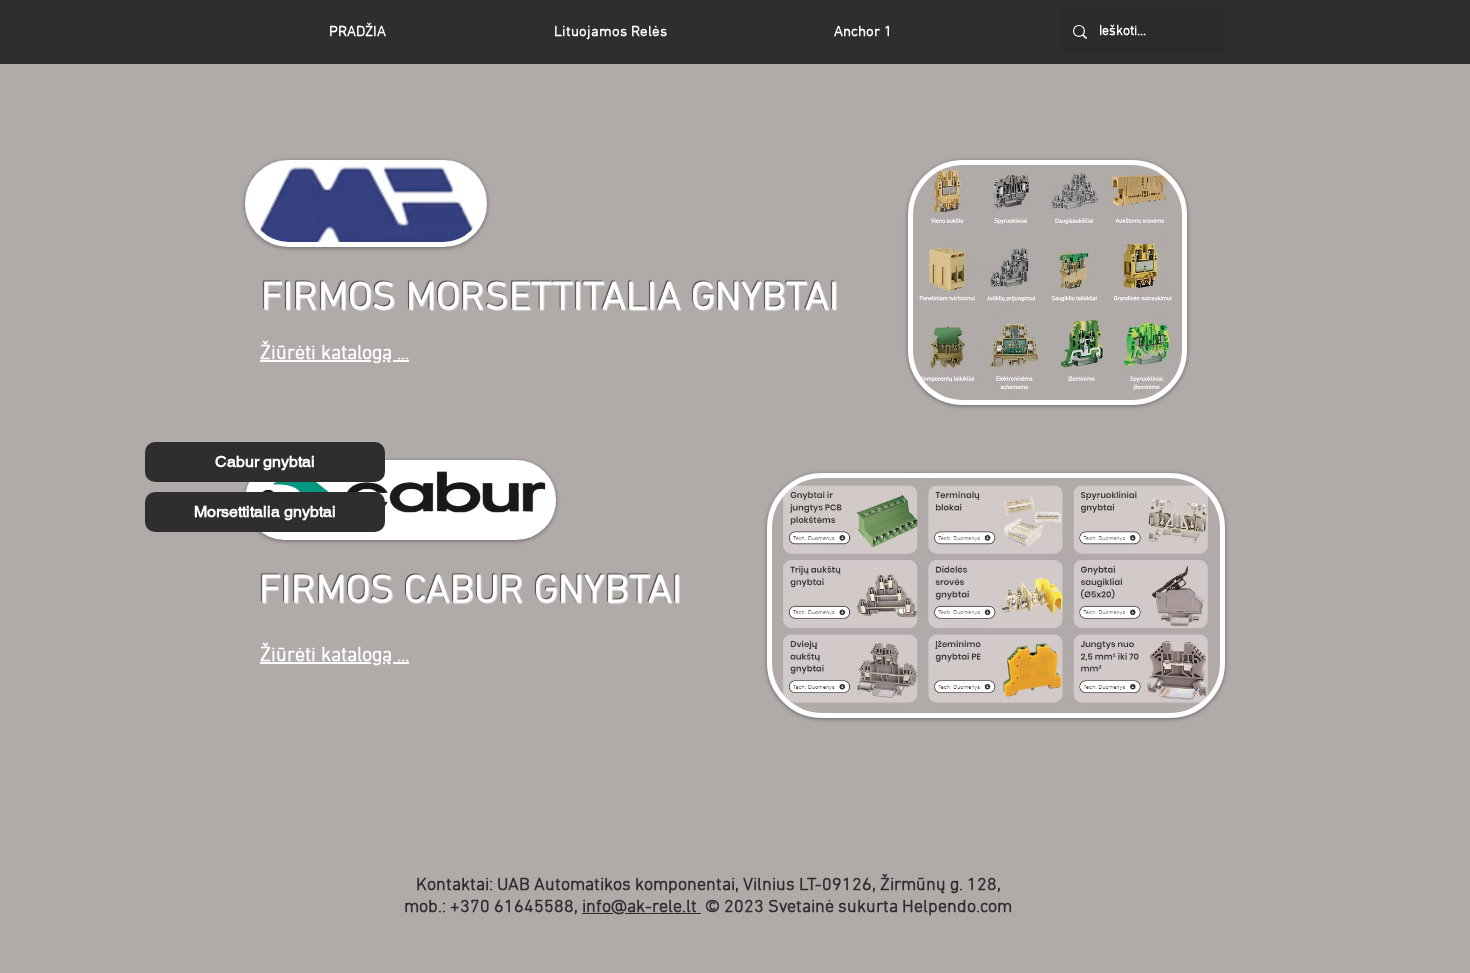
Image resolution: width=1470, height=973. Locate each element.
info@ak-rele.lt (641, 907)
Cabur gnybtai (265, 461)
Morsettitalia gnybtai (265, 511)
